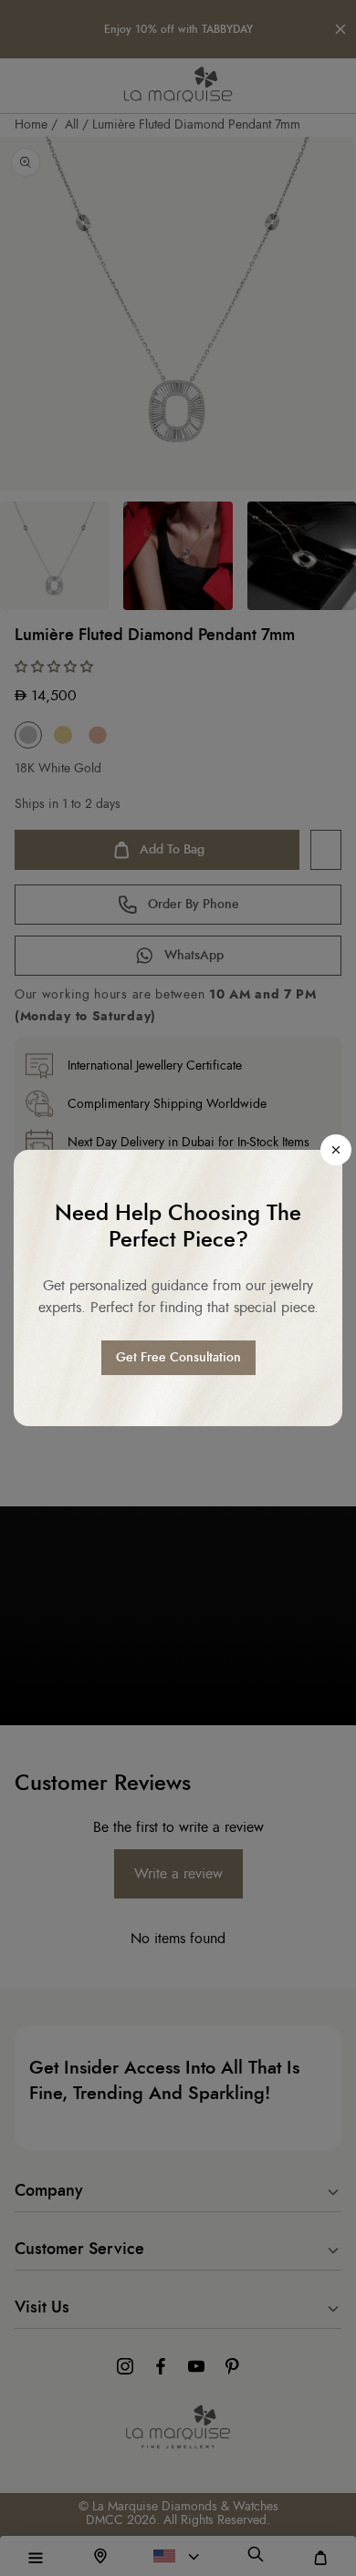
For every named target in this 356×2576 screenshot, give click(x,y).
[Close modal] (336, 1150)
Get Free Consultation (178, 1358)
